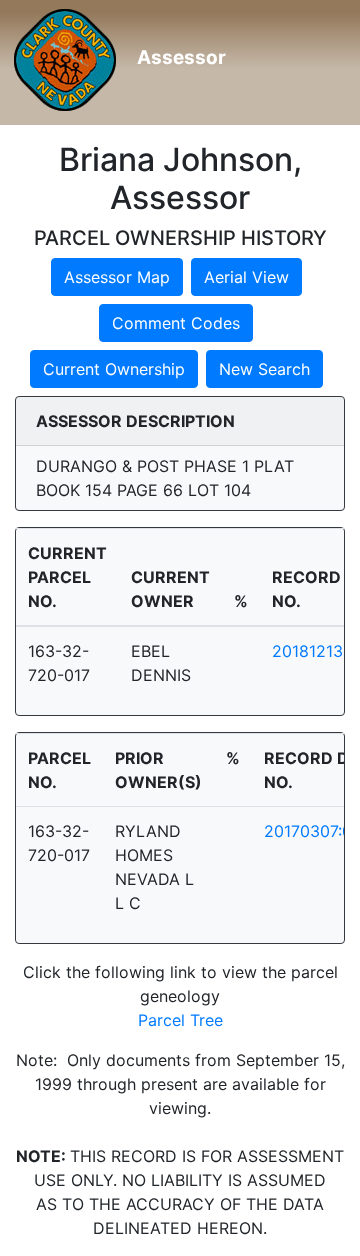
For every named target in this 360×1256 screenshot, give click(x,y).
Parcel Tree (180, 1020)
